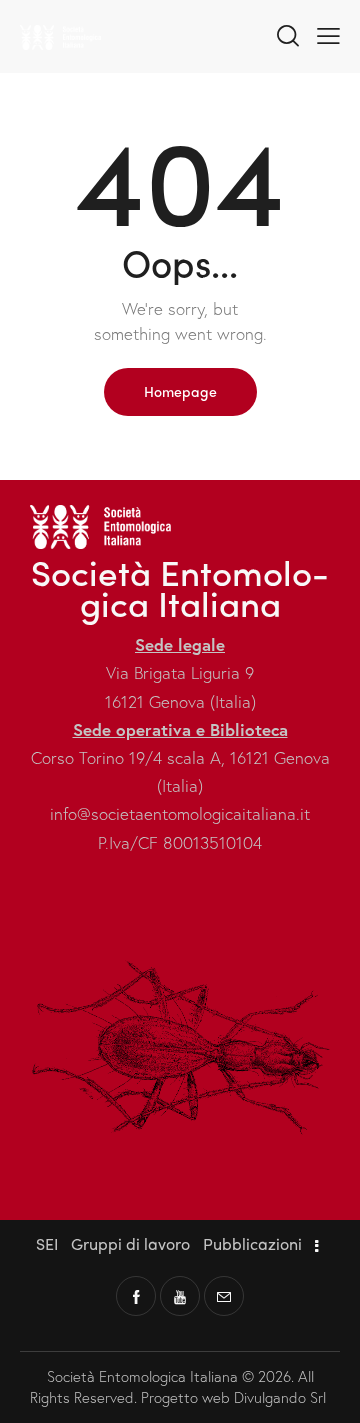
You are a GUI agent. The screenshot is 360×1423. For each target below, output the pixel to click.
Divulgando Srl (282, 1397)
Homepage (180, 391)
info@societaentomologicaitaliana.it (180, 813)
